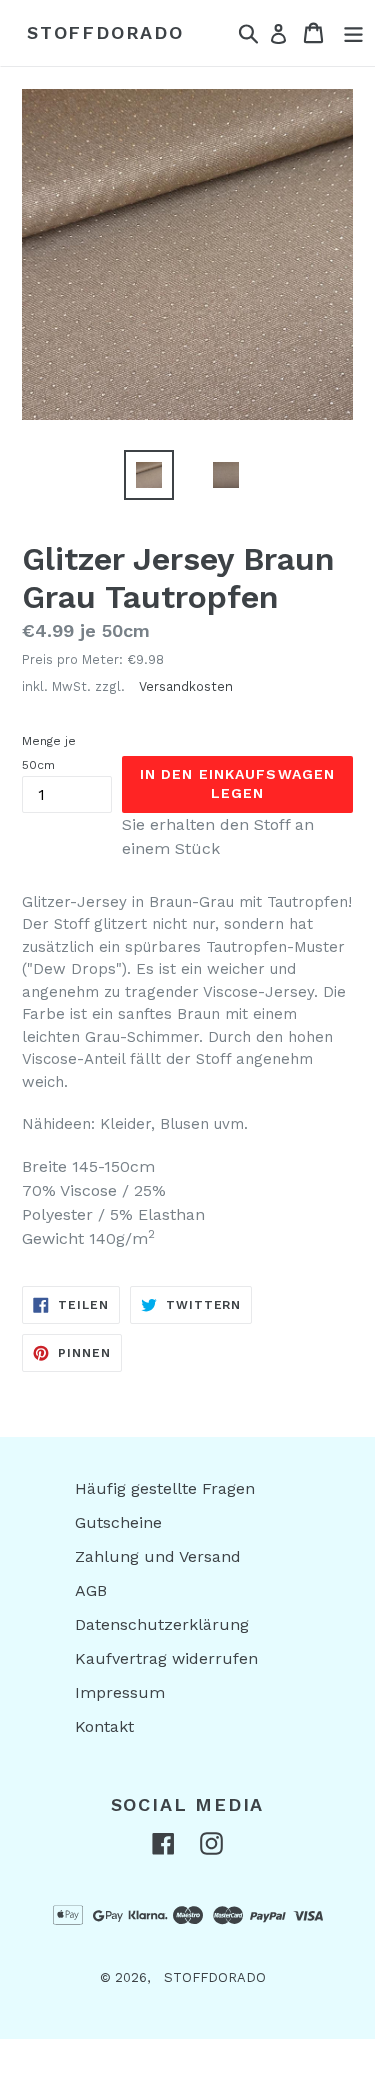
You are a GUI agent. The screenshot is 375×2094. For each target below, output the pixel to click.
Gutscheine (118, 1522)
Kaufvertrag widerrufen (166, 1658)
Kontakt (104, 1726)
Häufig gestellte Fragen (165, 1488)
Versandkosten (186, 686)
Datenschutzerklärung (162, 1624)
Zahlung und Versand (158, 1556)
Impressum (120, 1692)
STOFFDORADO (105, 32)
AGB (91, 1590)
